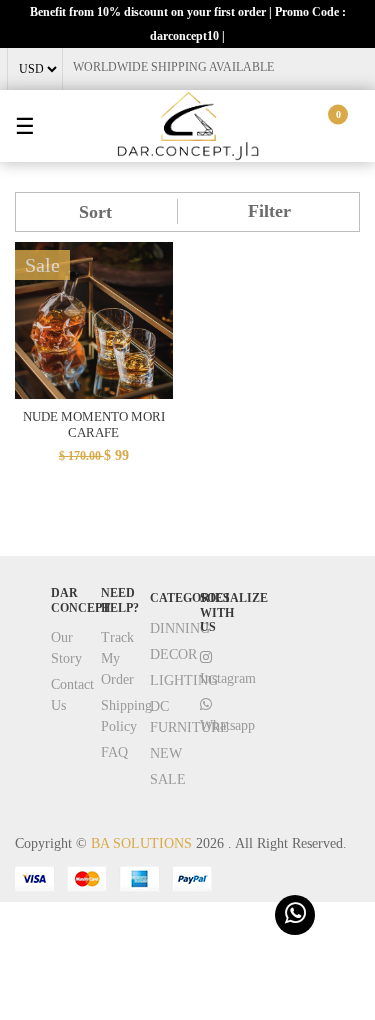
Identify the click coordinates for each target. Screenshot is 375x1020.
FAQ (114, 752)
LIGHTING (184, 680)
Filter (269, 211)
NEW (166, 753)
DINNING (180, 628)
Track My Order (117, 658)
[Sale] (94, 319)
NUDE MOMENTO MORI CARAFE (94, 424)
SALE (168, 779)
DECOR (173, 654)
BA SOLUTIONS (141, 843)
